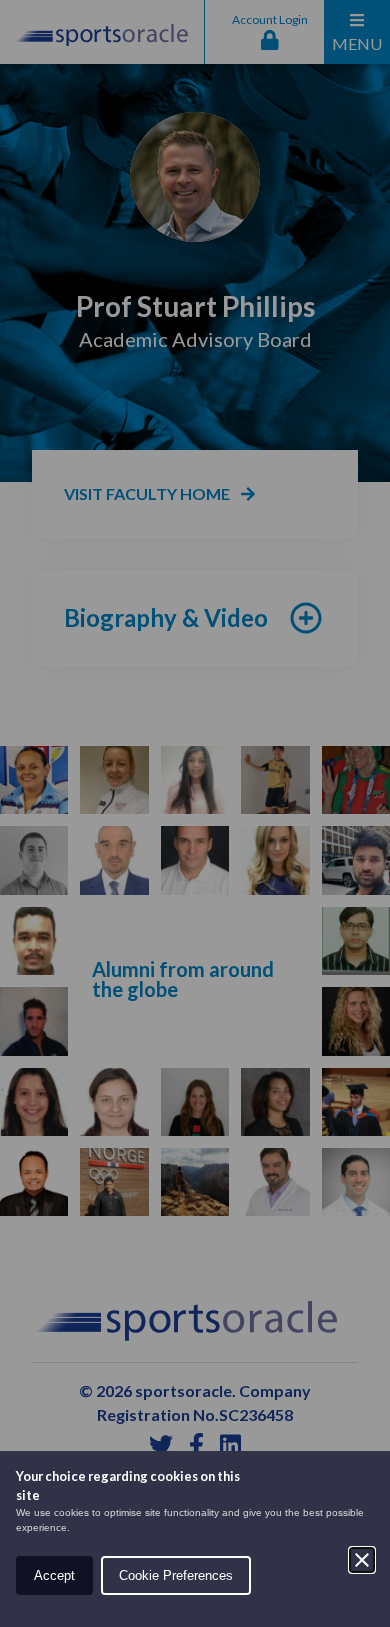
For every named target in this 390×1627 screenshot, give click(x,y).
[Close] (362, 1560)
